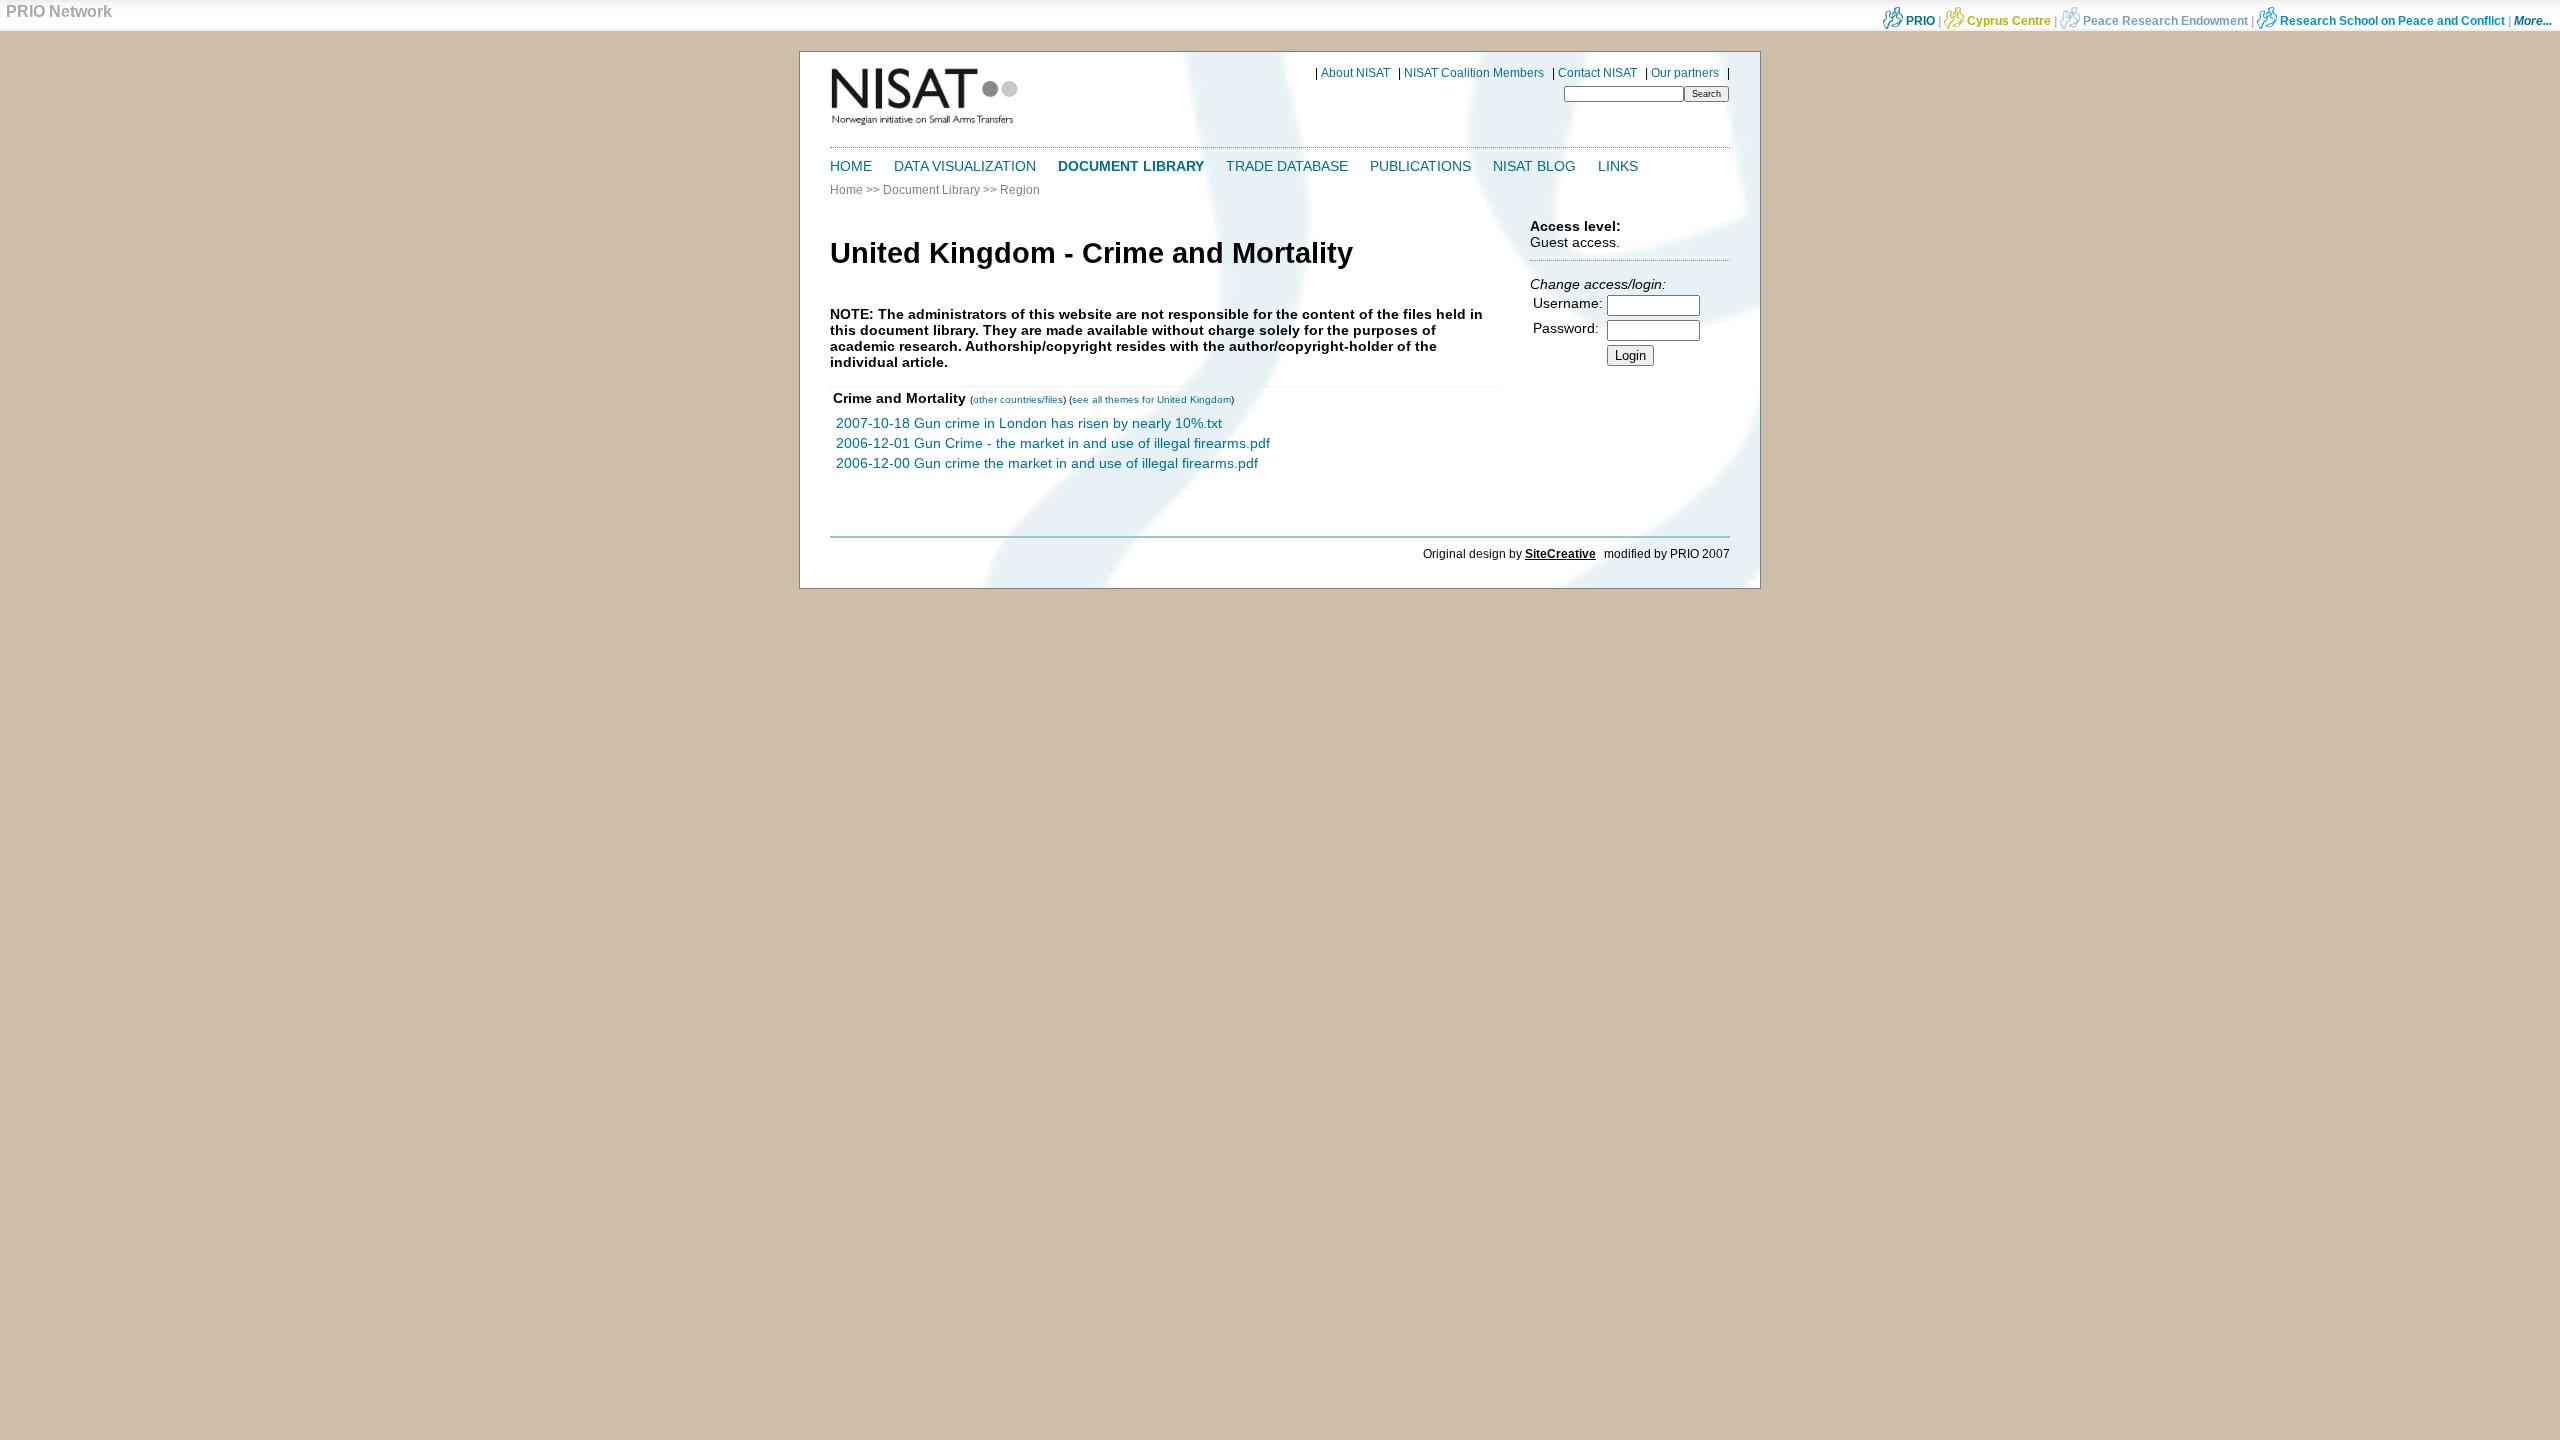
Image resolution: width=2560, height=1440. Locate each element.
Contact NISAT (1597, 73)
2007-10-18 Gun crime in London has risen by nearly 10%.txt (1029, 423)
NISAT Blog (1534, 166)
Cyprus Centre (2007, 21)
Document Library (1131, 166)
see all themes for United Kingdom (1151, 399)
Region (1020, 190)
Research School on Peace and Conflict (2391, 21)
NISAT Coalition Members (1474, 73)
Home (851, 166)
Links (1618, 166)
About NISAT (1355, 73)
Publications (1420, 166)
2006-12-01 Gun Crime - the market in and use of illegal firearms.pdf (1053, 443)
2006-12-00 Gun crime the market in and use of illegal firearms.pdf (1047, 463)
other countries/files (1018, 399)
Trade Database (1287, 166)
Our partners (1685, 73)
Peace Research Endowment (2165, 21)
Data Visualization (965, 166)
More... (2533, 21)
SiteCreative (1560, 554)
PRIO (1919, 21)
